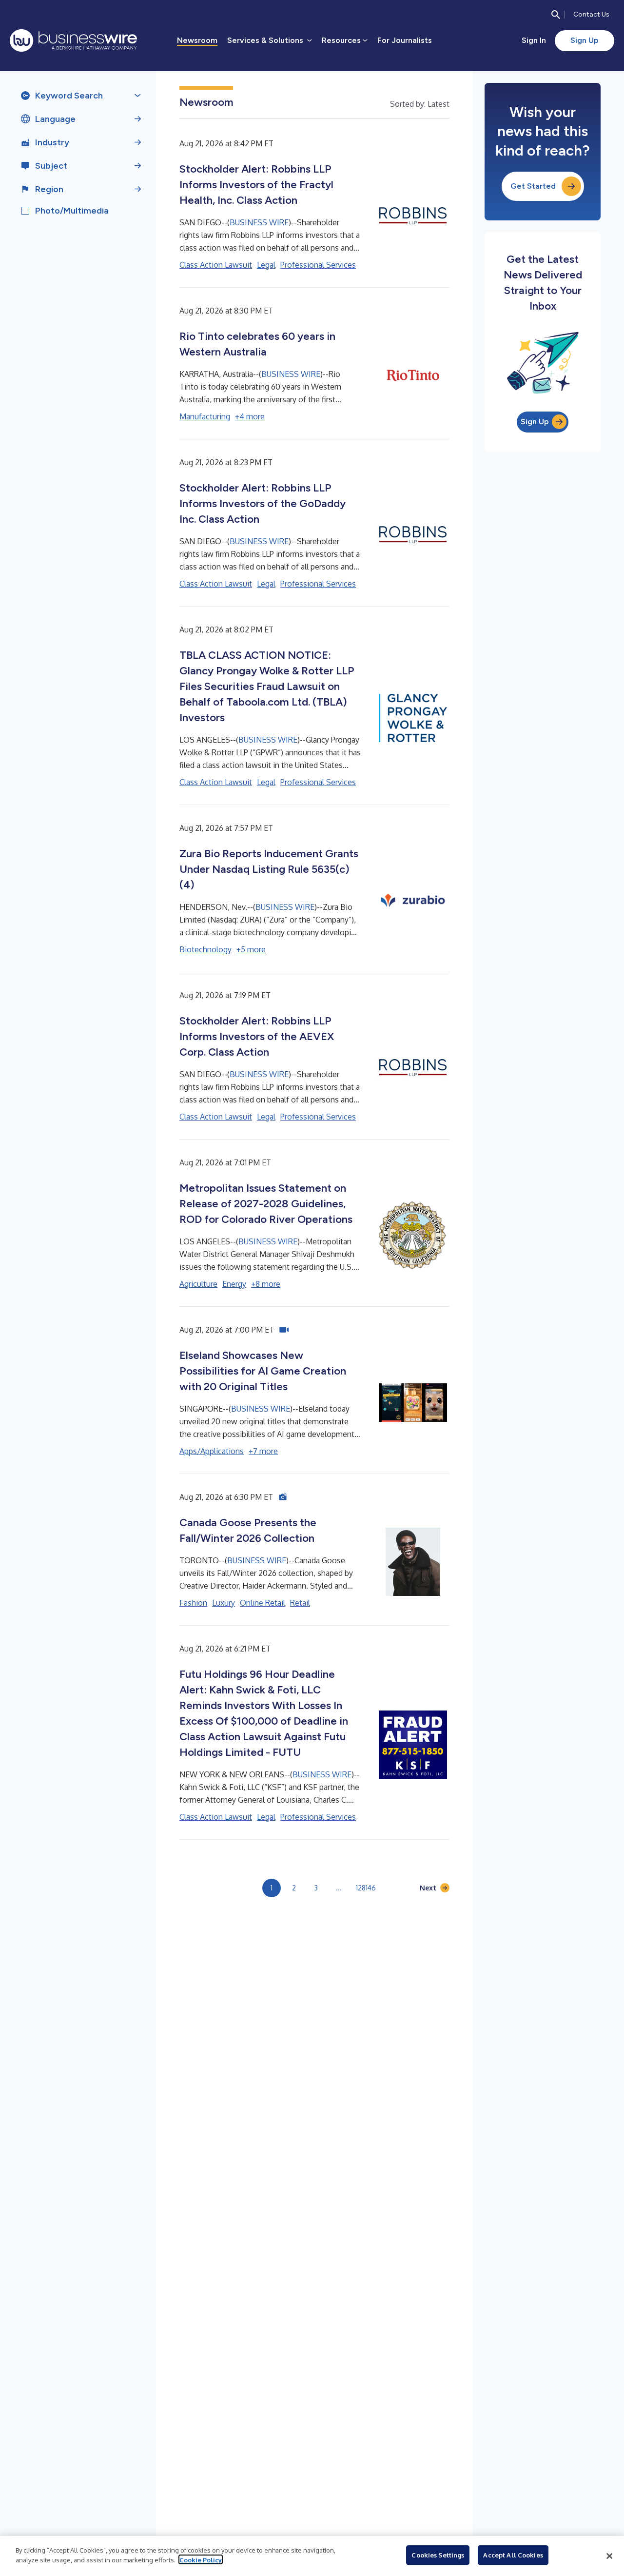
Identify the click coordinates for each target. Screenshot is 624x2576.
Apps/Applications (212, 1451)
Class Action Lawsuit (216, 265)
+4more (250, 416)
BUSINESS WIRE (259, 222)
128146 (366, 1888)
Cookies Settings (438, 2555)
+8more (266, 1284)
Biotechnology (205, 949)
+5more (251, 949)
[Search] (556, 15)
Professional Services (318, 265)
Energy (234, 1284)
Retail (300, 1603)
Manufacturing (205, 416)
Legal (266, 265)
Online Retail (263, 1603)
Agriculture (198, 1284)
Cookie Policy (201, 2559)
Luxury (224, 1603)
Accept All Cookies (513, 2555)
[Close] (609, 2556)
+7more (263, 1451)
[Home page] (73, 40)
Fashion (193, 1603)
